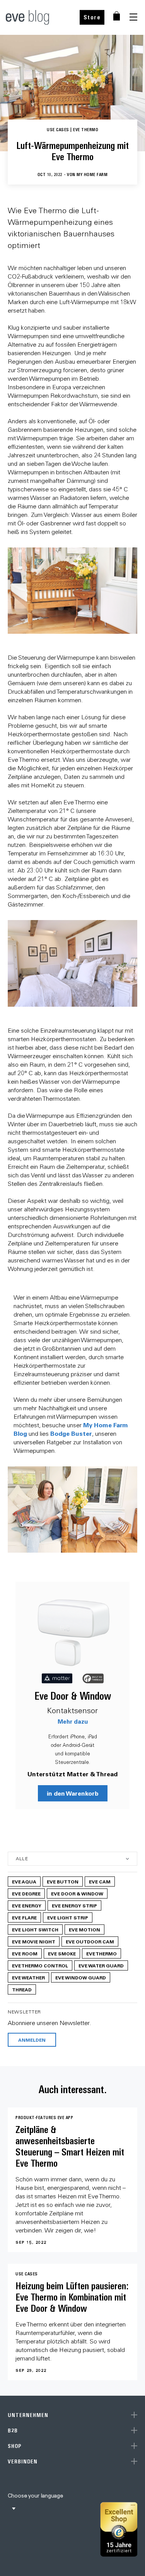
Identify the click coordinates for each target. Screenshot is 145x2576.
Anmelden (32, 2040)
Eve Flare (24, 1917)
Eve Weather (28, 1977)
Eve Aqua (24, 1882)
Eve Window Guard (81, 1977)
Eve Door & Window (73, 1696)
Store (92, 17)
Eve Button (63, 1882)
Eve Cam (100, 1882)
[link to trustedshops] (119, 2529)
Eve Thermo (101, 1953)
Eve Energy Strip (74, 1905)
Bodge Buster (71, 1433)
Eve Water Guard (101, 1965)
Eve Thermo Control (40, 1965)
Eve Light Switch (35, 1929)
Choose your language (35, 2496)
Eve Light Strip (68, 1917)
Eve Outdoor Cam (90, 1941)
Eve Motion (84, 1929)
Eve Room (25, 1953)
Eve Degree (26, 1894)
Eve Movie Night (34, 1941)
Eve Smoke (62, 1953)
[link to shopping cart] (117, 16)
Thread (22, 1989)
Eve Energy (27, 1905)
